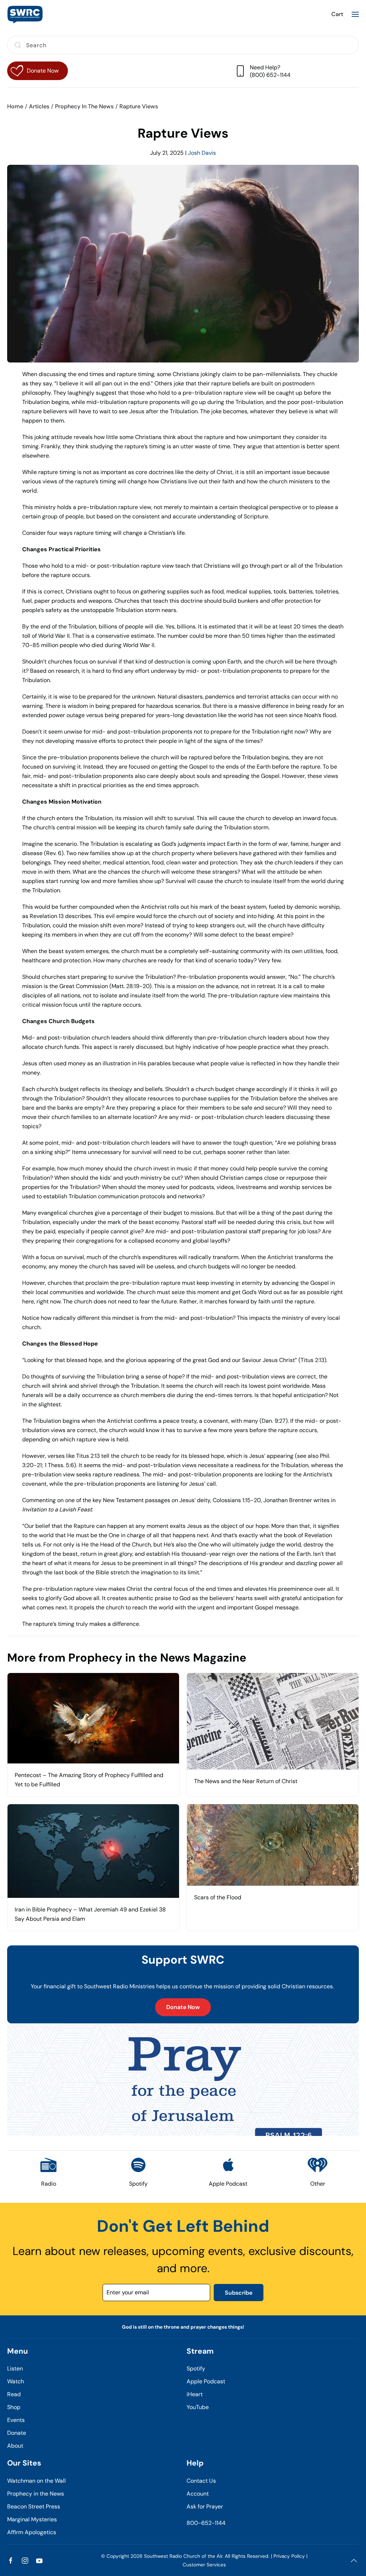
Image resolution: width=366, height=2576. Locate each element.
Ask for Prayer (205, 2506)
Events (16, 2420)
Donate (17, 2433)
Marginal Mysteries (32, 2519)
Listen (15, 2368)
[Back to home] (25, 14)
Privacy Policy (289, 2556)
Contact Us (201, 2481)
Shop (14, 2407)
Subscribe (239, 2293)
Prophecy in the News (36, 2494)
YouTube (198, 2407)
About (15, 2446)
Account (198, 2494)
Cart (337, 14)
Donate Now (183, 2007)
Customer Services (204, 2565)
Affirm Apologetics (32, 2532)
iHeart (195, 2394)
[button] (355, 14)
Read (14, 2394)
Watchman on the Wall (36, 2481)
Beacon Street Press (34, 2506)
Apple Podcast (206, 2381)
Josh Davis (202, 153)
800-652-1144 (206, 2523)
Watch (16, 2381)
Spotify (196, 2368)
